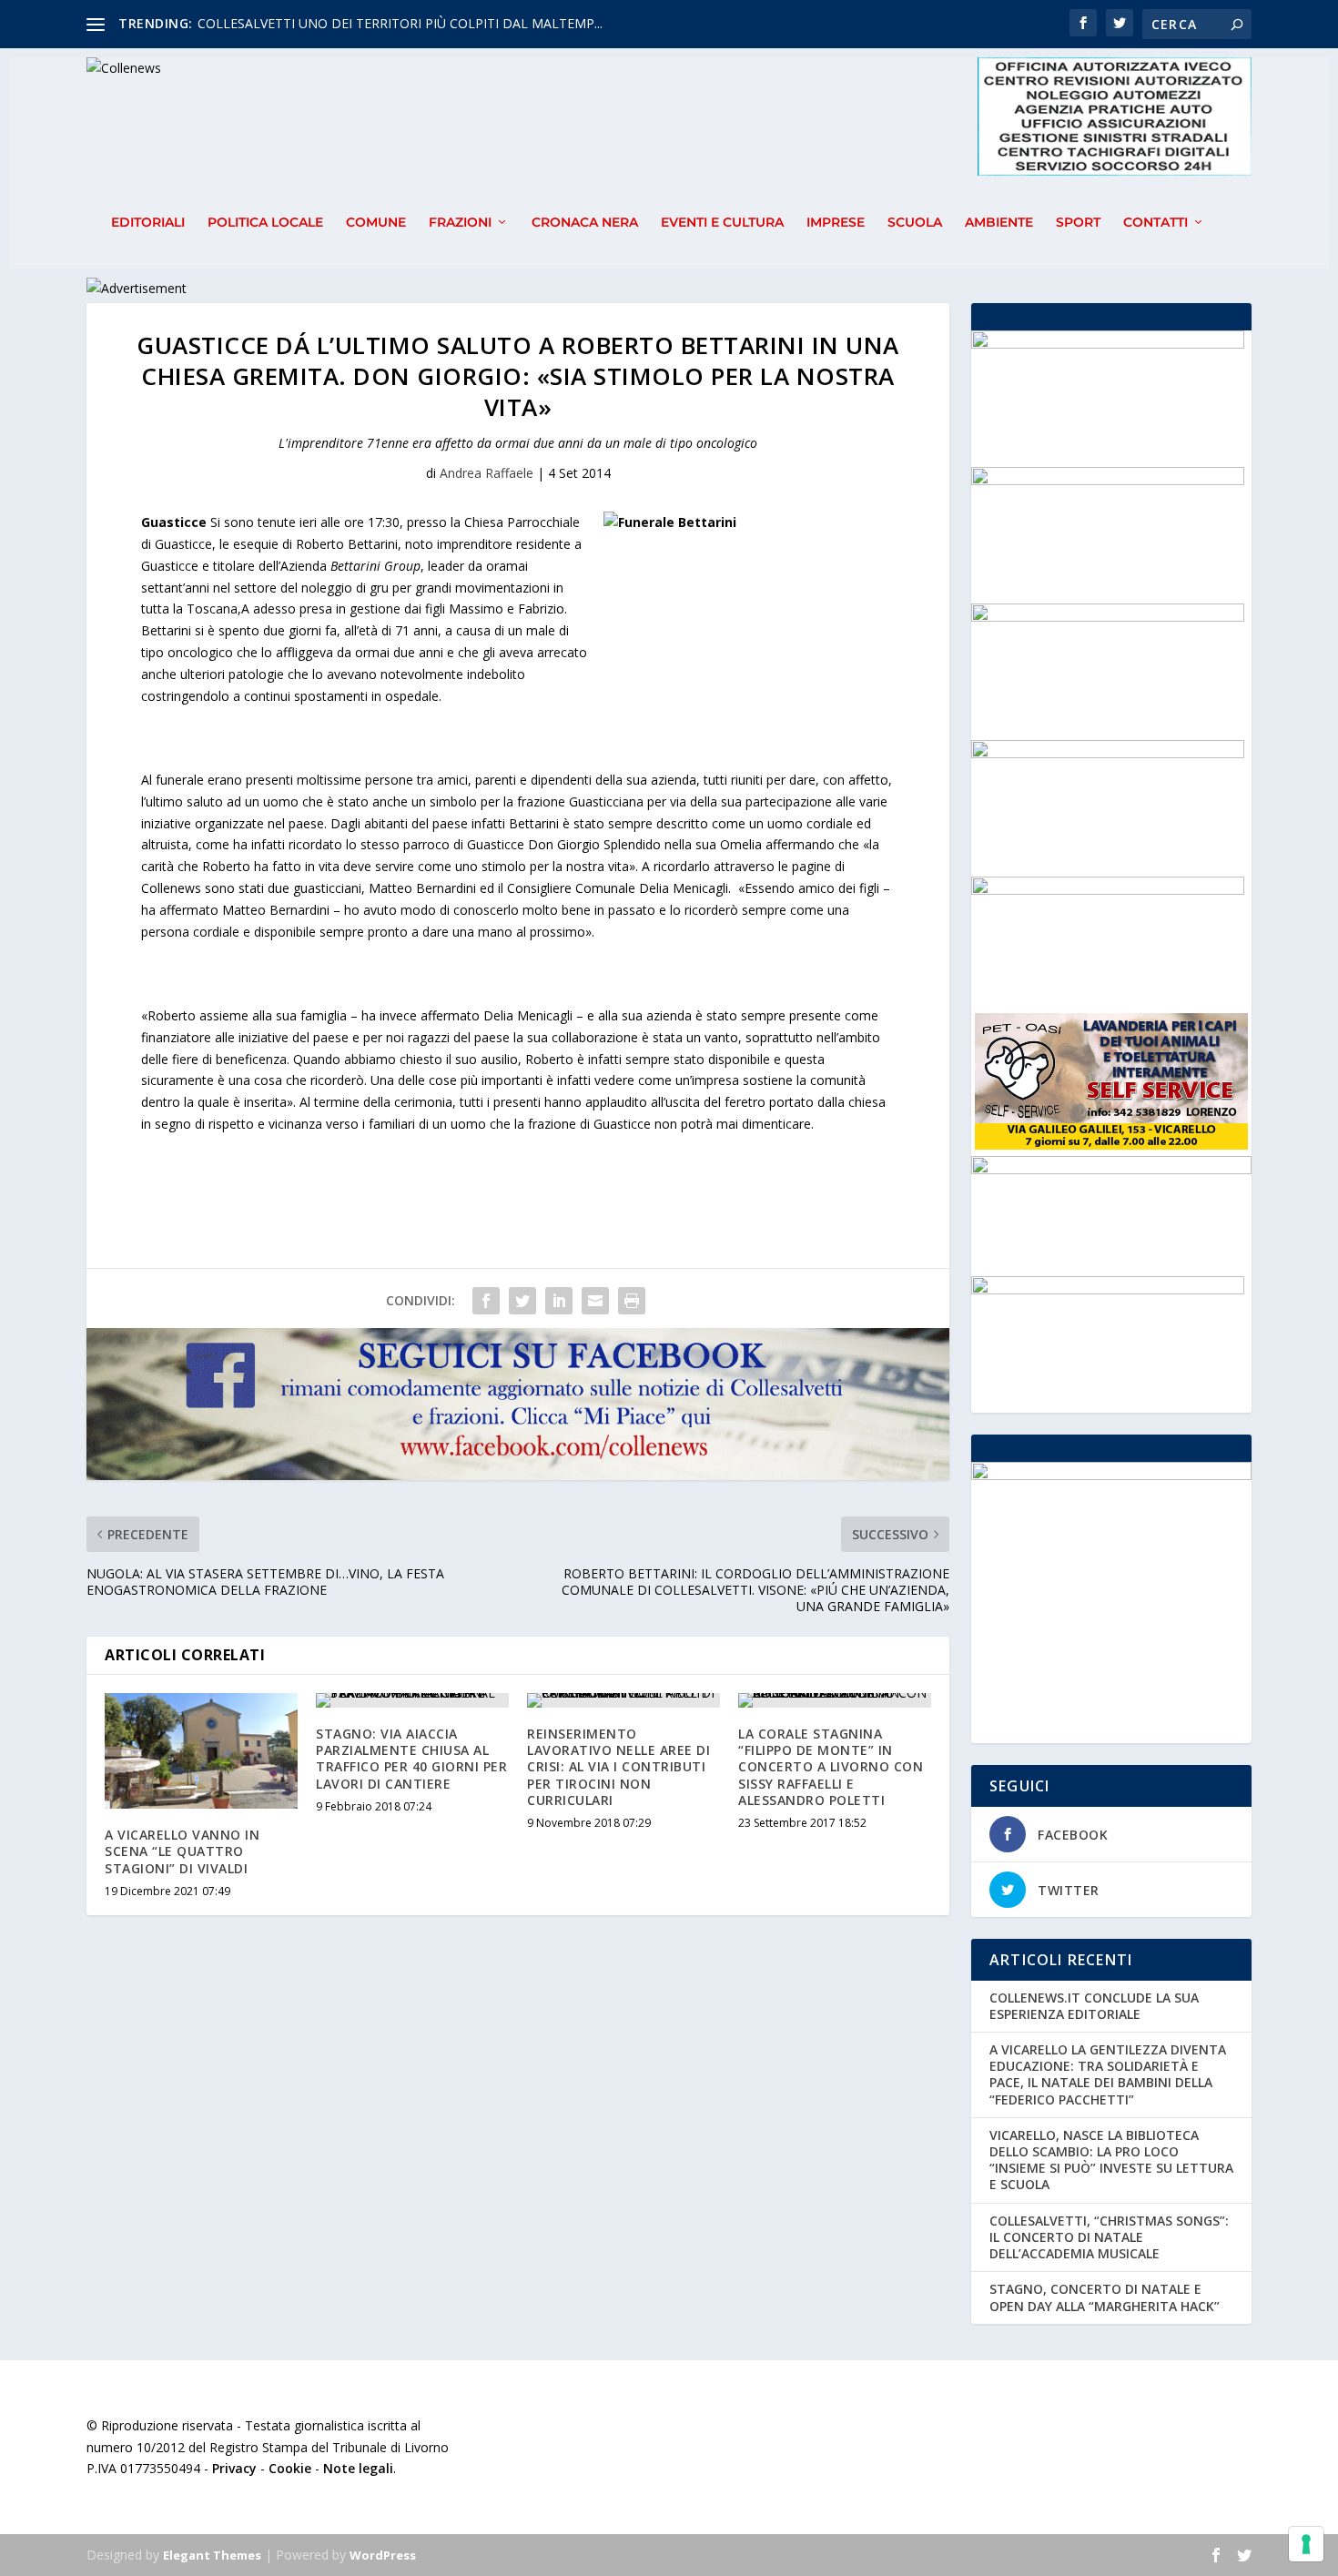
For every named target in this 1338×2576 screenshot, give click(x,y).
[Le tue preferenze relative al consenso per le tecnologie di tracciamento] (1306, 2544)
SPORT (1078, 223)
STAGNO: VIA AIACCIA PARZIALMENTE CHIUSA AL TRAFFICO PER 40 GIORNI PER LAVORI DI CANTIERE (411, 1759)
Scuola (915, 223)
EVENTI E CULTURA (722, 223)
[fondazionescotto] (1108, 344)
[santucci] (1108, 1289)
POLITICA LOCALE (265, 223)
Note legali (358, 2468)
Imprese (836, 223)
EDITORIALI (148, 223)
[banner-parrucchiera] (1108, 617)
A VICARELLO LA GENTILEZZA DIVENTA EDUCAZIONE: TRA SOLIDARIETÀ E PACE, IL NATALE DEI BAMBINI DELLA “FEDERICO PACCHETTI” (1108, 2074)
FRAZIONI (460, 223)
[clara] (1108, 890)
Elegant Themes (212, 2555)
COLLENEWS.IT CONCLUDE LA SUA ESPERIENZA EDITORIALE (1094, 2006)
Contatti (1156, 223)
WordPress (383, 2555)
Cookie (290, 2468)
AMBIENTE (999, 223)
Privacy (234, 2468)
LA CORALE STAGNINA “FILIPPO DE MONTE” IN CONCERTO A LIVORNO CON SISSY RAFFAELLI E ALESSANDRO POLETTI (831, 1767)
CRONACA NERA (585, 223)
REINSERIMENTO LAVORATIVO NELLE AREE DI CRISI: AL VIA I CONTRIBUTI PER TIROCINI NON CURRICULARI (618, 1767)
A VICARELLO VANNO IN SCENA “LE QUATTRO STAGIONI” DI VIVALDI (182, 1851)
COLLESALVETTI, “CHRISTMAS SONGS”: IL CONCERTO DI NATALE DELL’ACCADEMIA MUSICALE (1109, 2237)
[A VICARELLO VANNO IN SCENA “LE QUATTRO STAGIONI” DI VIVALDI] (201, 1751)
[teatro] (1108, 480)
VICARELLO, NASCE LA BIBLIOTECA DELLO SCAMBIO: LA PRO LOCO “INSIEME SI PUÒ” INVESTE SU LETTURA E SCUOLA (1111, 2160)
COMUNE (376, 223)
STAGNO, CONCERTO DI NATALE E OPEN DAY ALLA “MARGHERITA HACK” (1105, 2297)
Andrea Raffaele (487, 473)
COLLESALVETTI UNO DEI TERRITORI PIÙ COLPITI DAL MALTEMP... (400, 23)
